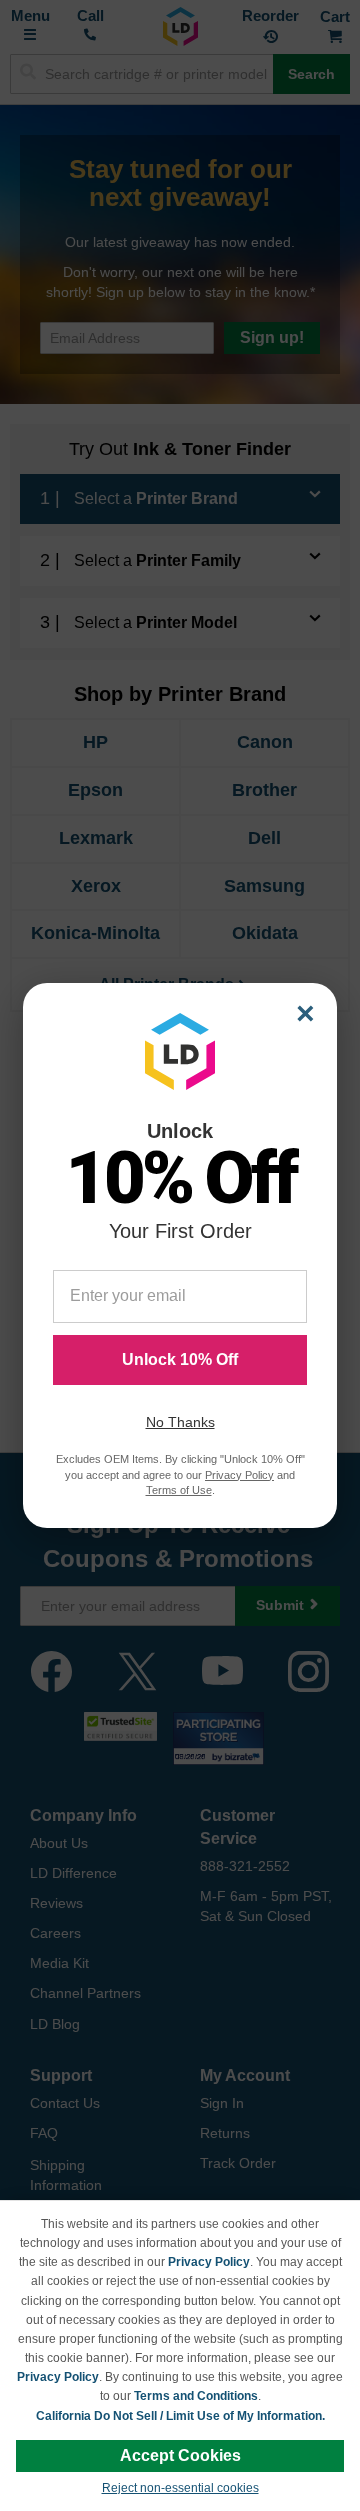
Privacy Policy (209, 2262)
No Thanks (180, 1422)
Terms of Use (179, 1490)
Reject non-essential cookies (180, 2488)
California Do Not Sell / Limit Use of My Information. (180, 2416)
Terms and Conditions (196, 2396)
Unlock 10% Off (180, 1359)
